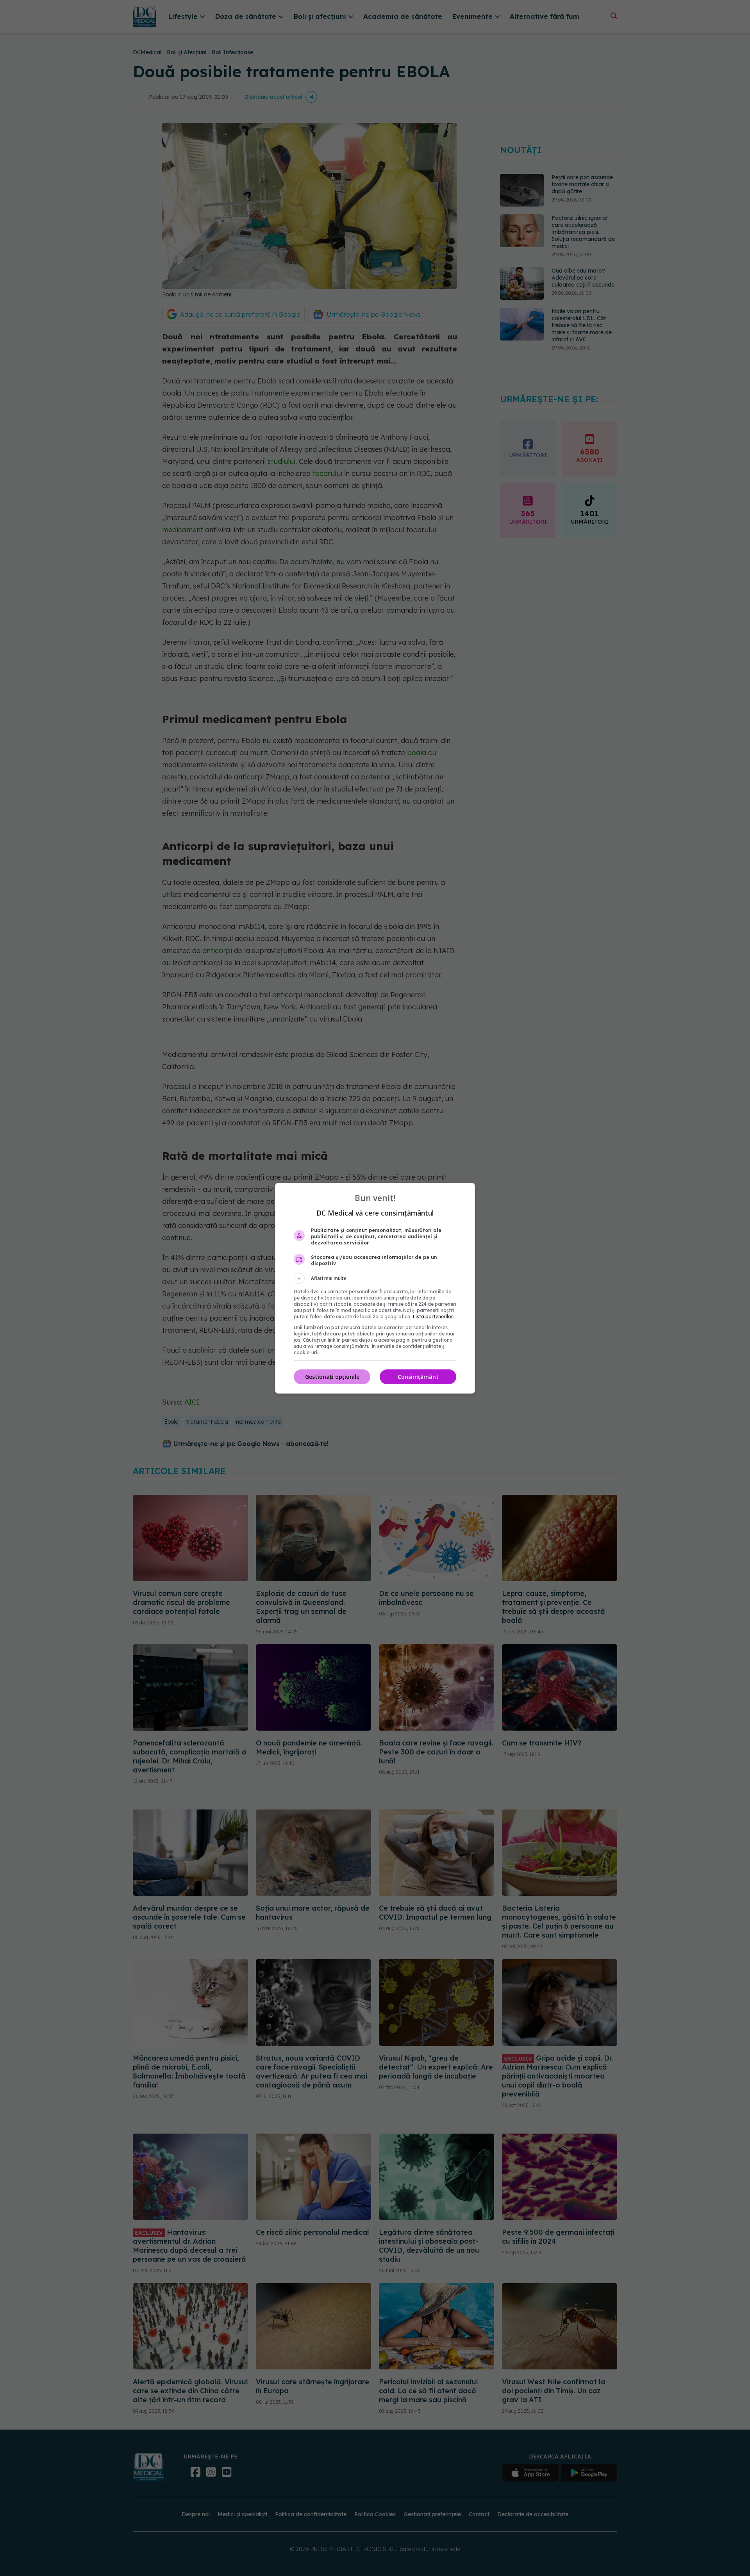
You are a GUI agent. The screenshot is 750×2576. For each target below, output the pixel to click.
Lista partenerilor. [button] (433, 1317)
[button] (375, 1278)
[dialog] (375, 1288)
